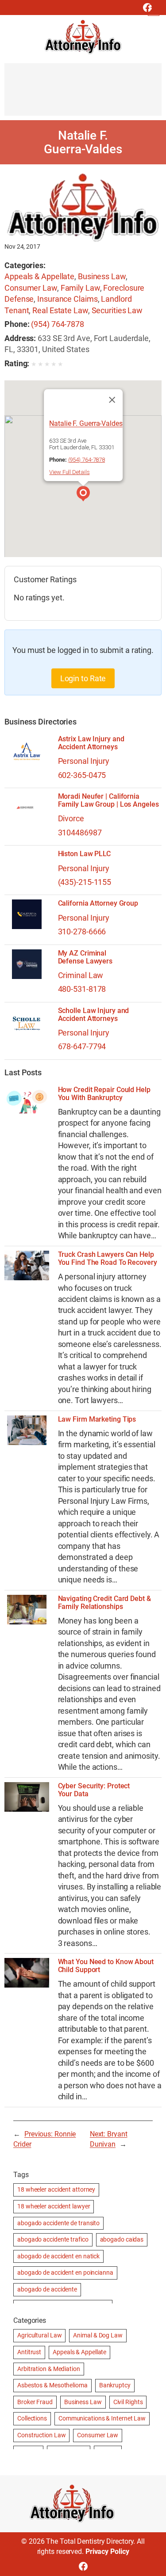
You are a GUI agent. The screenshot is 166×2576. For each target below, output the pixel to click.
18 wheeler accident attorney (56, 2189)
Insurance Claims (67, 299)
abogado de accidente (47, 2289)
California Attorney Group (98, 903)
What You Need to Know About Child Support (106, 1966)
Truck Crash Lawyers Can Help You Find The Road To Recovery (108, 1259)
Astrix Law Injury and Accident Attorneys (91, 743)
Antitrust (29, 2352)
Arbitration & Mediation (49, 2369)
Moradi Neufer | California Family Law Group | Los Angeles (108, 800)
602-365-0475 (82, 775)
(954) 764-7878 (58, 324)
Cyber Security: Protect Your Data (94, 1790)
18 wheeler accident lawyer (54, 2206)
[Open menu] (154, 10)
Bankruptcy (115, 2385)
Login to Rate (83, 678)
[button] (83, 495)
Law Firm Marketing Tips (97, 1419)
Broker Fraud (35, 2402)
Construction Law (41, 2435)
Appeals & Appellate (39, 276)
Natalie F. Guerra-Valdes (86, 423)
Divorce (71, 818)
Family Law (80, 288)
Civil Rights (128, 2402)
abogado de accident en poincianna (65, 2272)
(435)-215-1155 (85, 882)
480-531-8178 (82, 989)
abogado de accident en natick (58, 2256)
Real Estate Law (60, 310)
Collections (32, 2418)
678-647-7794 (82, 1046)
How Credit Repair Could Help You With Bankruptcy (104, 1094)
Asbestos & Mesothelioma (52, 2385)
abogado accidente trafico (53, 2239)
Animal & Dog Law (98, 2335)
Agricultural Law (39, 2335)
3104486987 (80, 833)
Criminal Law (81, 975)
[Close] (112, 400)
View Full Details (69, 472)
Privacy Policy (107, 2551)
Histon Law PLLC (85, 854)
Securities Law (117, 310)
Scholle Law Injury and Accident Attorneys (94, 1015)
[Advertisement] (83, 94)
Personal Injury (84, 761)
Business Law (102, 276)
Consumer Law (31, 288)
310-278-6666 (82, 931)
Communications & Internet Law (102, 2418)
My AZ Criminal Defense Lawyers (85, 957)
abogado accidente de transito (58, 2223)
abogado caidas (122, 2239)
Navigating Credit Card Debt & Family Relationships (104, 1603)
